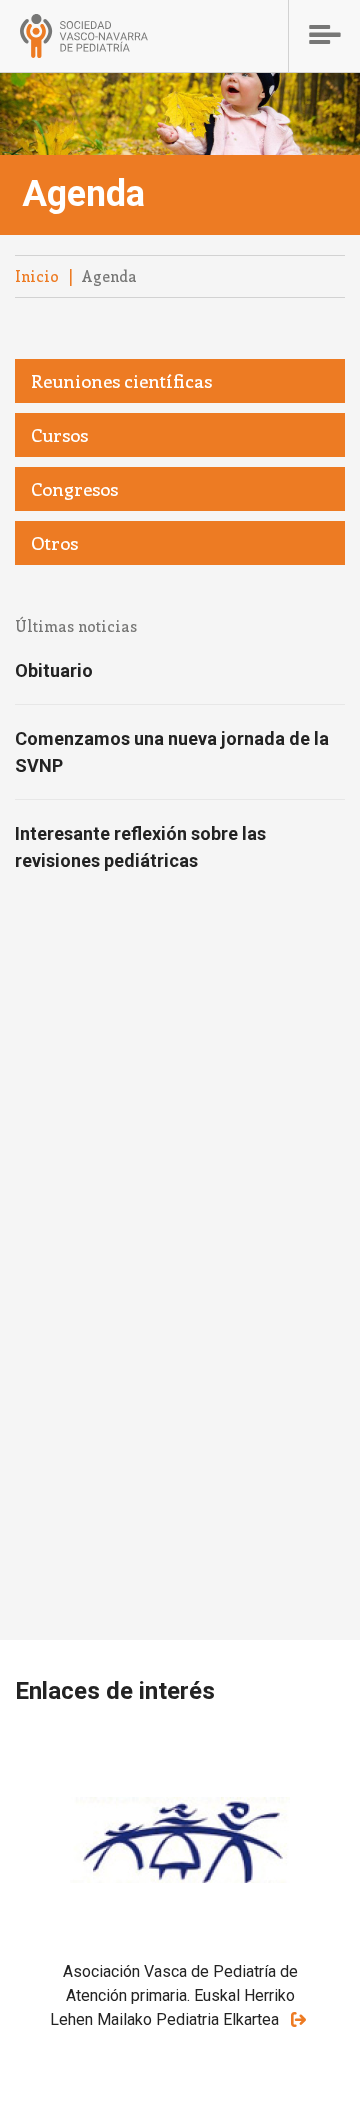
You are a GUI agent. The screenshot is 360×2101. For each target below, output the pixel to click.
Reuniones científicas (121, 381)
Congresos (74, 489)
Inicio (37, 276)
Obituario (54, 670)
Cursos (59, 435)
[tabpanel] (180, 1915)
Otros (54, 543)
